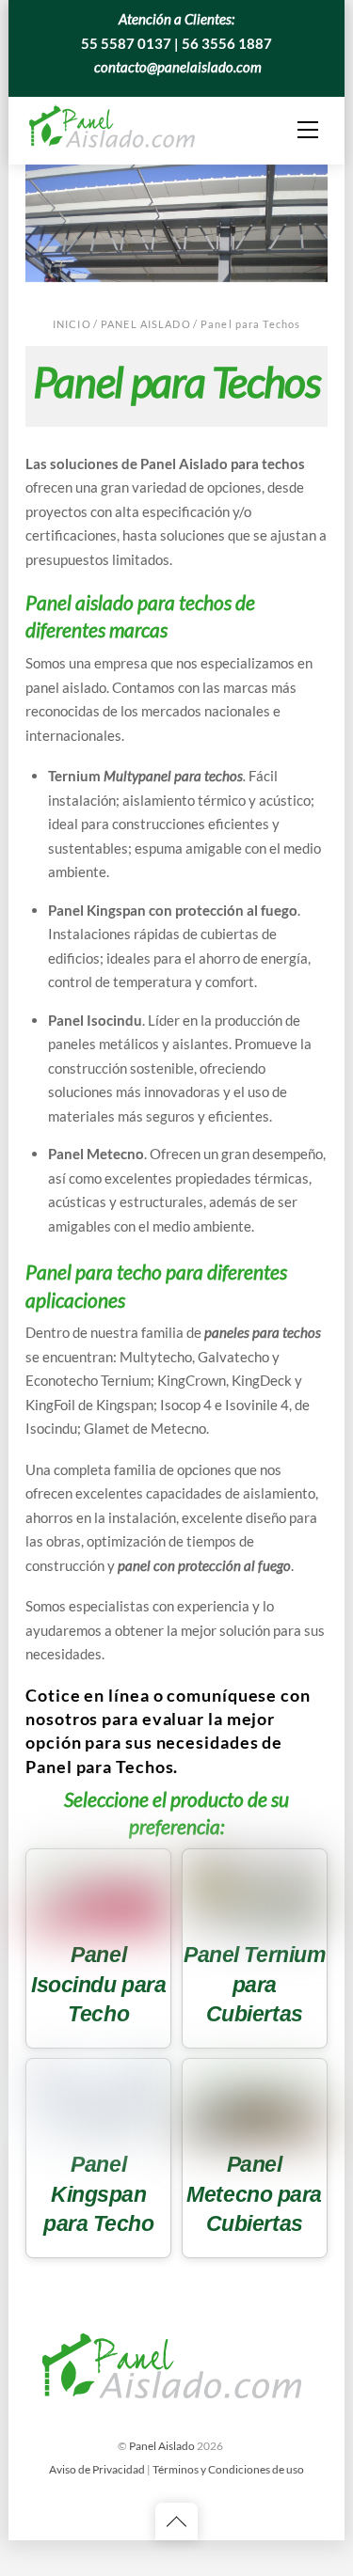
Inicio (72, 324)
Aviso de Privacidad (97, 2469)
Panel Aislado (146, 324)
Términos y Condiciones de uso (228, 2469)
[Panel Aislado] (115, 127)
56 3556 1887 (227, 43)
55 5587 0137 (126, 43)
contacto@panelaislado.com (178, 67)
